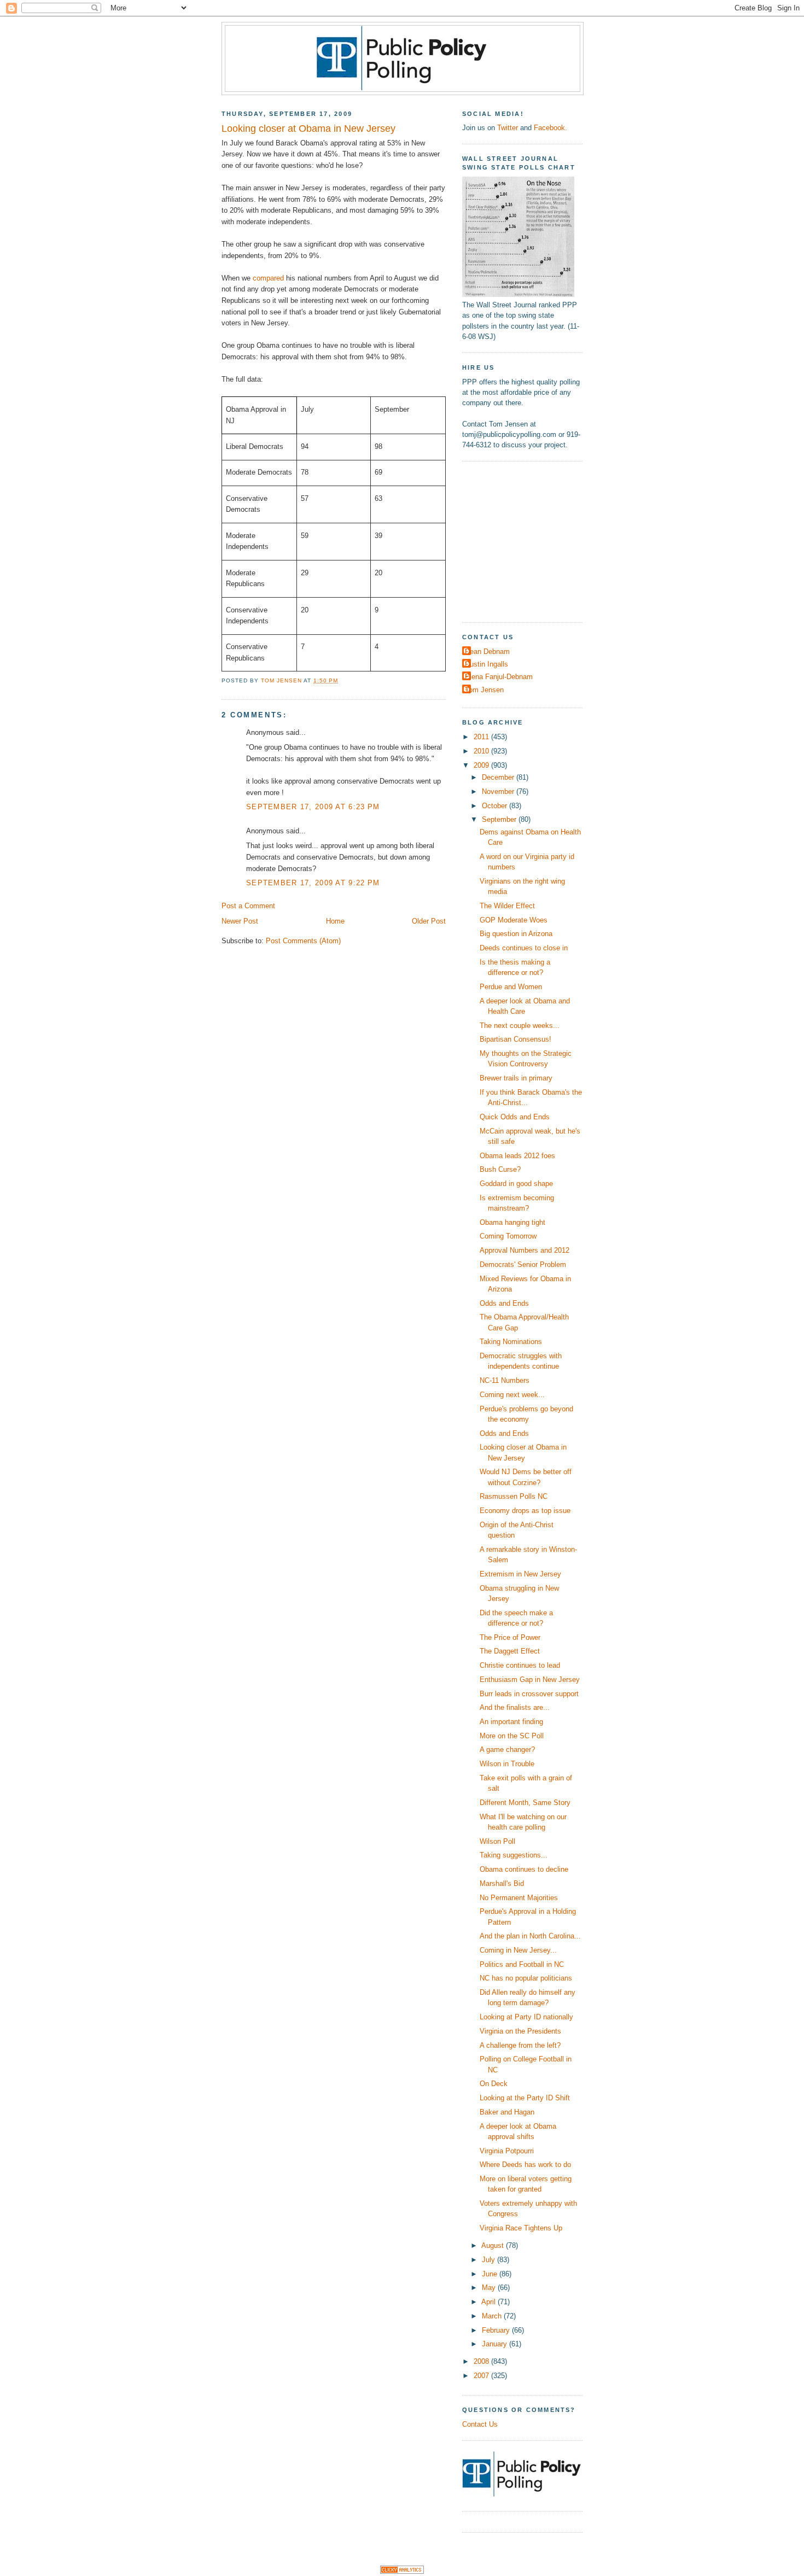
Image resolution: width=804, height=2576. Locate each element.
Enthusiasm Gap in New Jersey (530, 1680)
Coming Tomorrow (508, 1236)
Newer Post (240, 921)
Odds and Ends (504, 1303)
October (496, 806)
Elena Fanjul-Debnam (499, 677)
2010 (482, 751)
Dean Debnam (487, 652)
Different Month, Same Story (525, 1803)
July (490, 2260)
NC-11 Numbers (505, 1380)
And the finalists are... (515, 1707)
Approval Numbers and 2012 (525, 1250)
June (491, 2274)
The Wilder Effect (507, 906)
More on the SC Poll (512, 1736)
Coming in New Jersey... (518, 1950)
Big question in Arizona (516, 934)
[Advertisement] (531, 540)
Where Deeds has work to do (525, 2165)
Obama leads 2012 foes (517, 1156)
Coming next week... (512, 1395)
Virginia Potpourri (507, 2151)
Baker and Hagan (507, 2112)
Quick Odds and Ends (515, 1117)
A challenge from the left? (520, 2045)
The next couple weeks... (520, 1026)
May (490, 2288)
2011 (482, 737)
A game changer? (507, 1750)
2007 (482, 2376)
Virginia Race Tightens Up (521, 2228)
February (497, 2330)
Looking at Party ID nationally (526, 2017)
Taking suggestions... (514, 1855)
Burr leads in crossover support (529, 1694)
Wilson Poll (497, 1841)
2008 (482, 2361)
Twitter (508, 128)
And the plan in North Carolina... (530, 1936)
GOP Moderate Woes (514, 920)
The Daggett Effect (510, 1651)
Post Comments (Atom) (303, 941)
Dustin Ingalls (487, 664)
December (499, 777)
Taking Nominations (511, 1342)
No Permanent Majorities (519, 1898)
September (500, 819)
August (494, 2245)
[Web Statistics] (402, 2571)
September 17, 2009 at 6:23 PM (313, 807)
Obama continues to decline (524, 1869)
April (490, 2302)
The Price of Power (510, 1637)
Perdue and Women (511, 987)
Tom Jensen (484, 690)
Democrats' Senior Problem (523, 1264)
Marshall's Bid (502, 1883)
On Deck (494, 2084)
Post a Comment (248, 906)
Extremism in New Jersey (520, 1574)
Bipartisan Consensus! (515, 1039)
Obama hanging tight (512, 1222)
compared (268, 278)
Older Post (429, 921)
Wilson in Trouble (507, 1764)
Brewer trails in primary (516, 1078)
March (493, 2316)
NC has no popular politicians (526, 1978)
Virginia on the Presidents (520, 2031)
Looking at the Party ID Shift (525, 2098)
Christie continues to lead (520, 1665)
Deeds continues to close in (524, 948)
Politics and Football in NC (522, 1964)
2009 (482, 765)
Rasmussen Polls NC (514, 1496)
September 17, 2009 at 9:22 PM (313, 883)
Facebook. (550, 128)
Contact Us (480, 2424)
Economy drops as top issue (525, 1511)
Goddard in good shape (516, 1184)
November (499, 792)
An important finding (511, 1722)
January (496, 2344)
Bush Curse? (500, 1169)
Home (335, 921)
